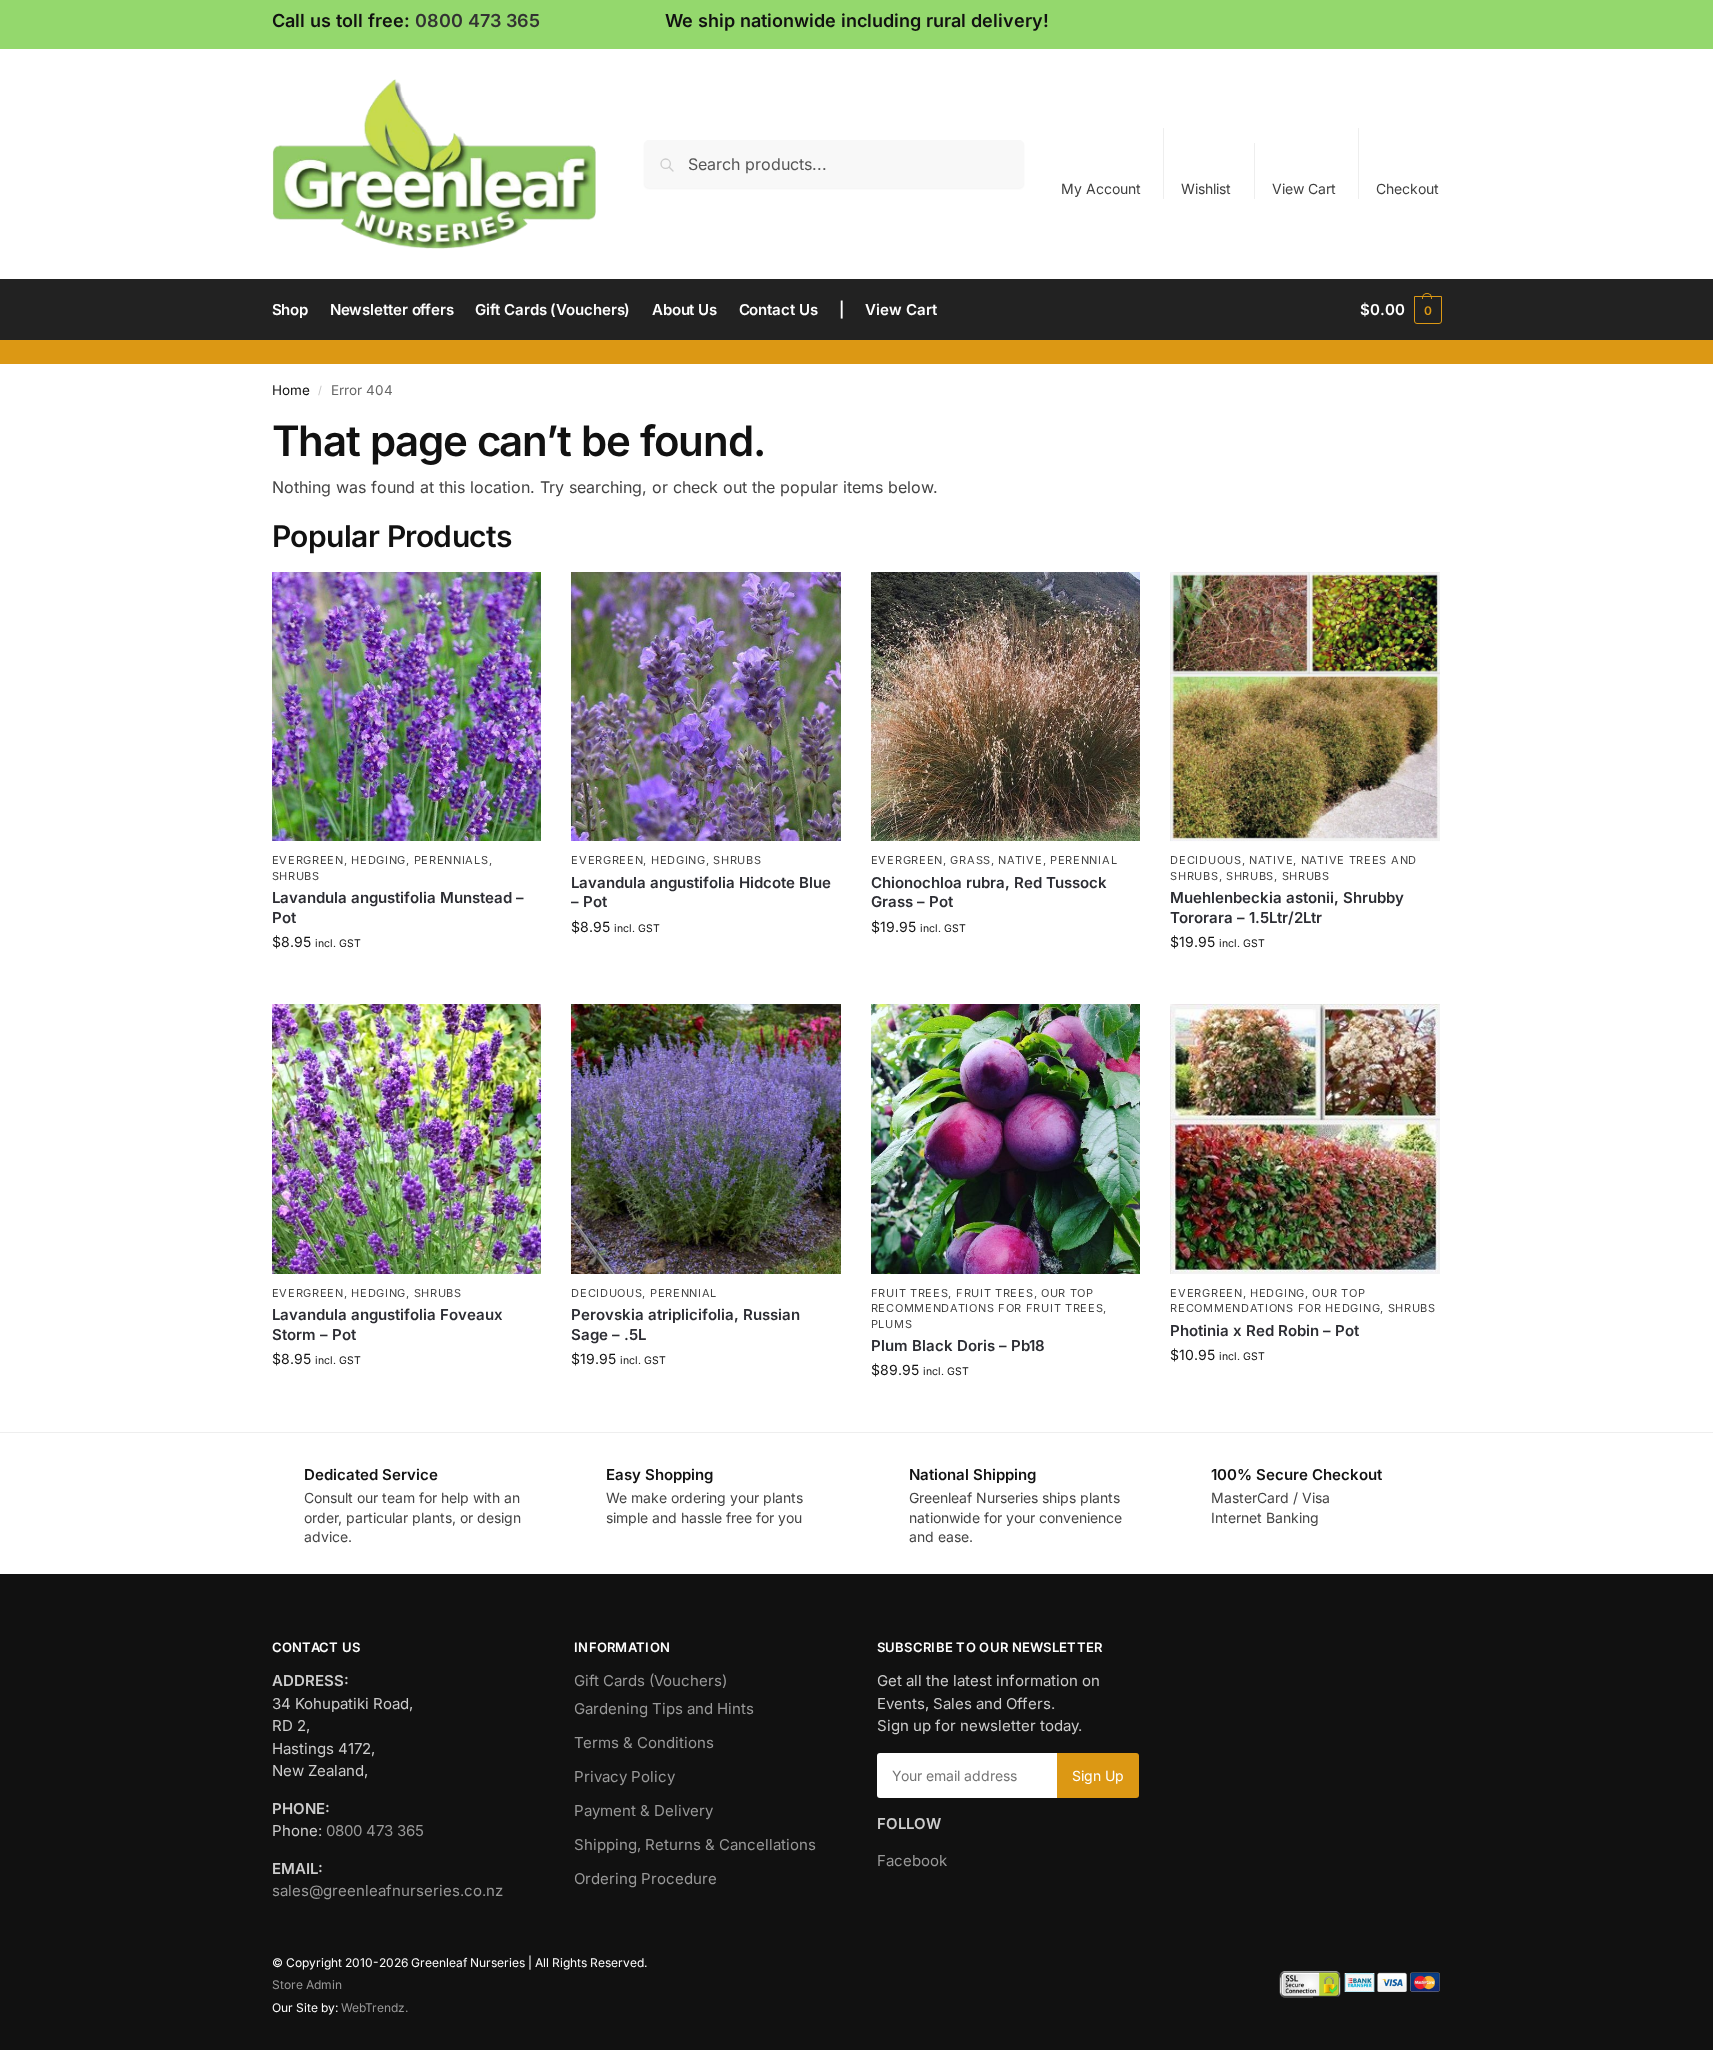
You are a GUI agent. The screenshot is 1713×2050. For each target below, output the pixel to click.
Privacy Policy (624, 1776)
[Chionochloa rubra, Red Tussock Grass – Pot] (1006, 707)
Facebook (912, 1860)
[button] (1400, 310)
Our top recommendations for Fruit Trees (987, 1300)
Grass (970, 860)
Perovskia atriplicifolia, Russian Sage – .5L (685, 1324)
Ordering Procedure (645, 1878)
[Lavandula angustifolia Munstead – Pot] (407, 707)
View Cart (1304, 188)
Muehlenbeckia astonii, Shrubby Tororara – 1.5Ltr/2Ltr (1287, 907)
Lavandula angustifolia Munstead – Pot (398, 907)
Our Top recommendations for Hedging (1275, 1300)
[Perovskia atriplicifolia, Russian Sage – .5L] (706, 1139)
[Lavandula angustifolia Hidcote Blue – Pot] (706, 707)
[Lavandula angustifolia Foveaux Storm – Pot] (407, 1139)
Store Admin (307, 1984)
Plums (892, 1324)
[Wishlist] (511, 602)
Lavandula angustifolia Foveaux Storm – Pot (387, 1324)
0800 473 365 (477, 20)
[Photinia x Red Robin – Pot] (1305, 1139)
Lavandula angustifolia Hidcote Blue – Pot (701, 892)
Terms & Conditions (644, 1742)
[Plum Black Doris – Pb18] (1006, 1139)
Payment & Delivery (643, 1810)
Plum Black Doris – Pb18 (958, 1345)
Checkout (1407, 188)
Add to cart (406, 983)
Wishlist (1206, 188)
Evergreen (308, 860)
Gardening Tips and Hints (664, 1708)
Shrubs (296, 876)
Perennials (451, 860)
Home (291, 390)
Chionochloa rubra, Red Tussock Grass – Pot (989, 892)
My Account (1101, 188)
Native (1020, 860)
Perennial (1083, 860)
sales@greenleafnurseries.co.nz (387, 1890)
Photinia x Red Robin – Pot (1264, 1330)
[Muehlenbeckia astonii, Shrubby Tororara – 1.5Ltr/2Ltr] (1305, 707)
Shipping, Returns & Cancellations (695, 1844)
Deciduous (1205, 860)
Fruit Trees (910, 1293)
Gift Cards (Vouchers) (650, 1680)
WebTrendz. (374, 2007)
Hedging (378, 860)
